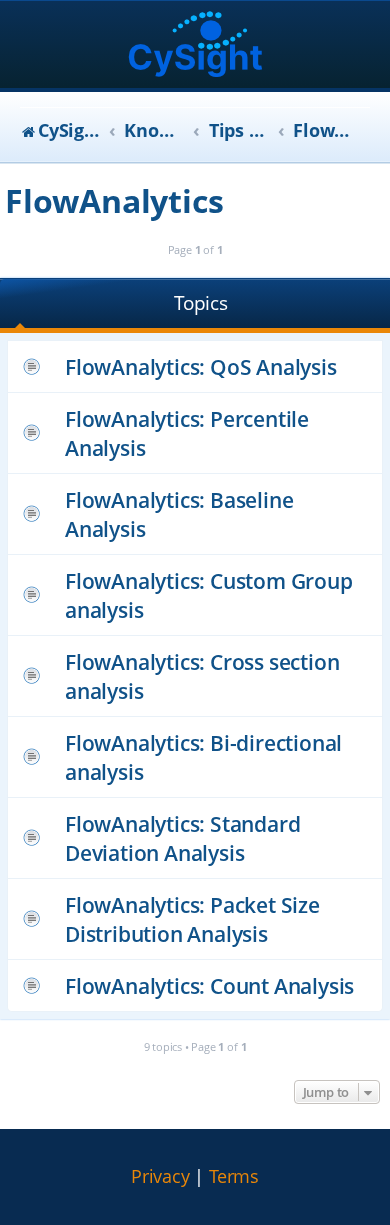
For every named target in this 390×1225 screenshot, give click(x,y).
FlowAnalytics (114, 200)
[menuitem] (160, 1177)
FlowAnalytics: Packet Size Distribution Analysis (192, 919)
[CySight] (195, 46)
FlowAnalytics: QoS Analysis (201, 366)
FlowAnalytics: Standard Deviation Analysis (182, 838)
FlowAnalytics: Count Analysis (209, 985)
